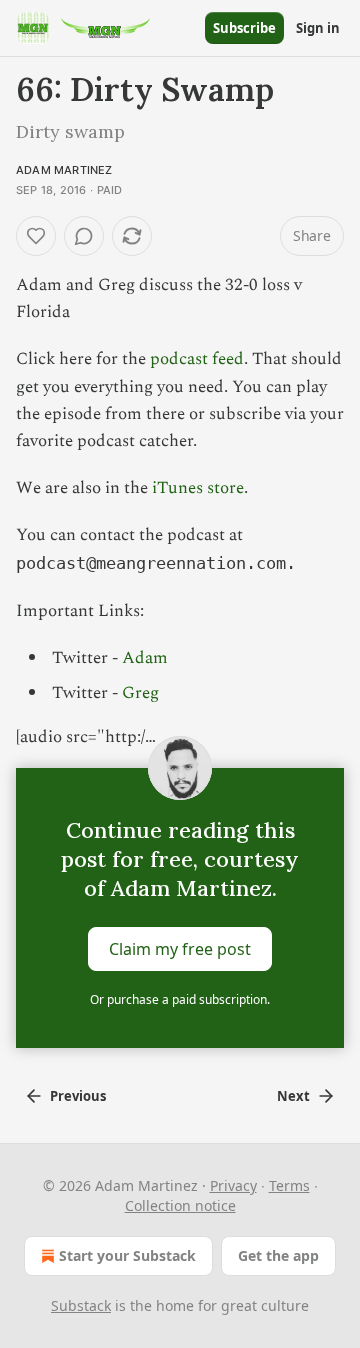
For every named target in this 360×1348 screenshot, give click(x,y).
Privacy (233, 1185)
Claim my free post (180, 948)
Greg (140, 693)
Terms (289, 1185)
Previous (78, 1096)
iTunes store (198, 488)
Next (293, 1096)
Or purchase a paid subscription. (180, 999)
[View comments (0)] (84, 236)
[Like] (36, 236)
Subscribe (244, 28)
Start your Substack (127, 1255)
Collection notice (180, 1205)
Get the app (278, 1255)
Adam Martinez (64, 170)
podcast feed (197, 359)
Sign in (318, 28)
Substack (81, 1305)
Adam (145, 658)
